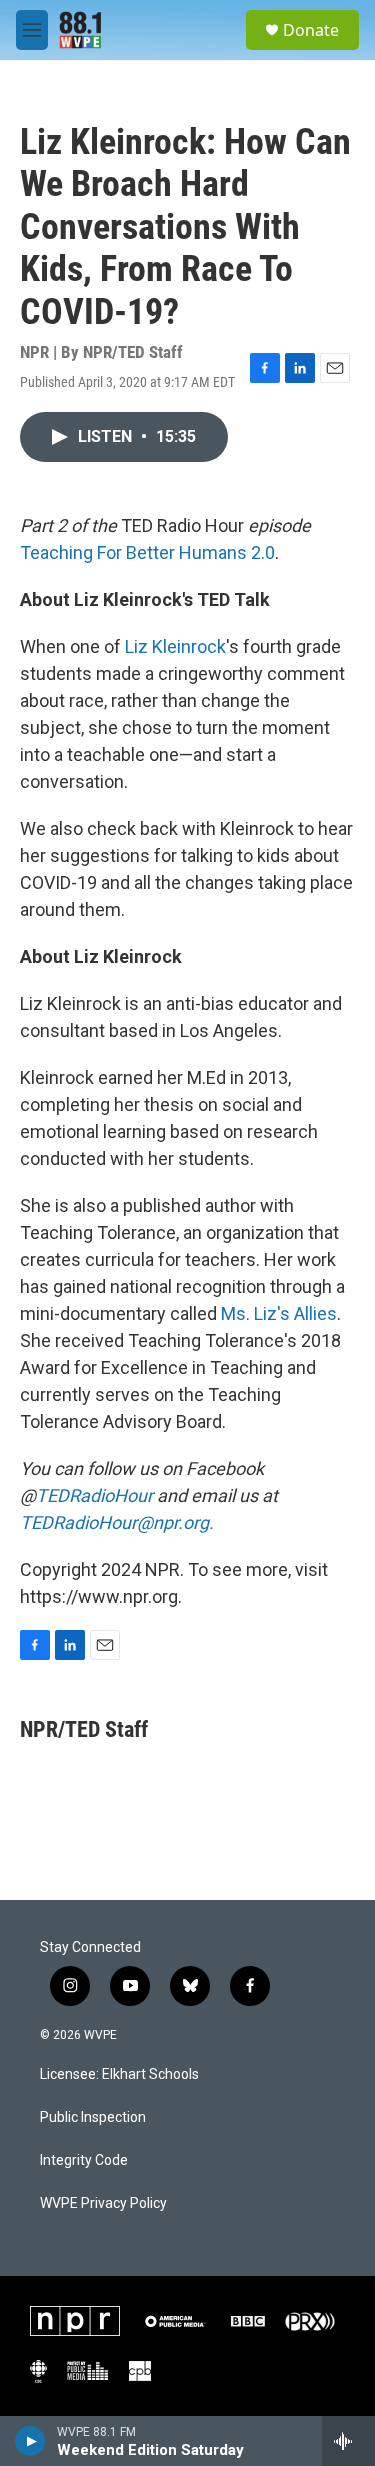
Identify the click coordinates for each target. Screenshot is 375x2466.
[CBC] (38, 2371)
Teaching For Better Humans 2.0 (147, 552)
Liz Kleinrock (175, 646)
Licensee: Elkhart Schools (119, 2074)
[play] (30, 2441)
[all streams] (348, 2441)
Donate (311, 30)
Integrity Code (84, 2160)
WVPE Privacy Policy (103, 2203)
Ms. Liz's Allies (279, 1313)
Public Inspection (93, 2117)
